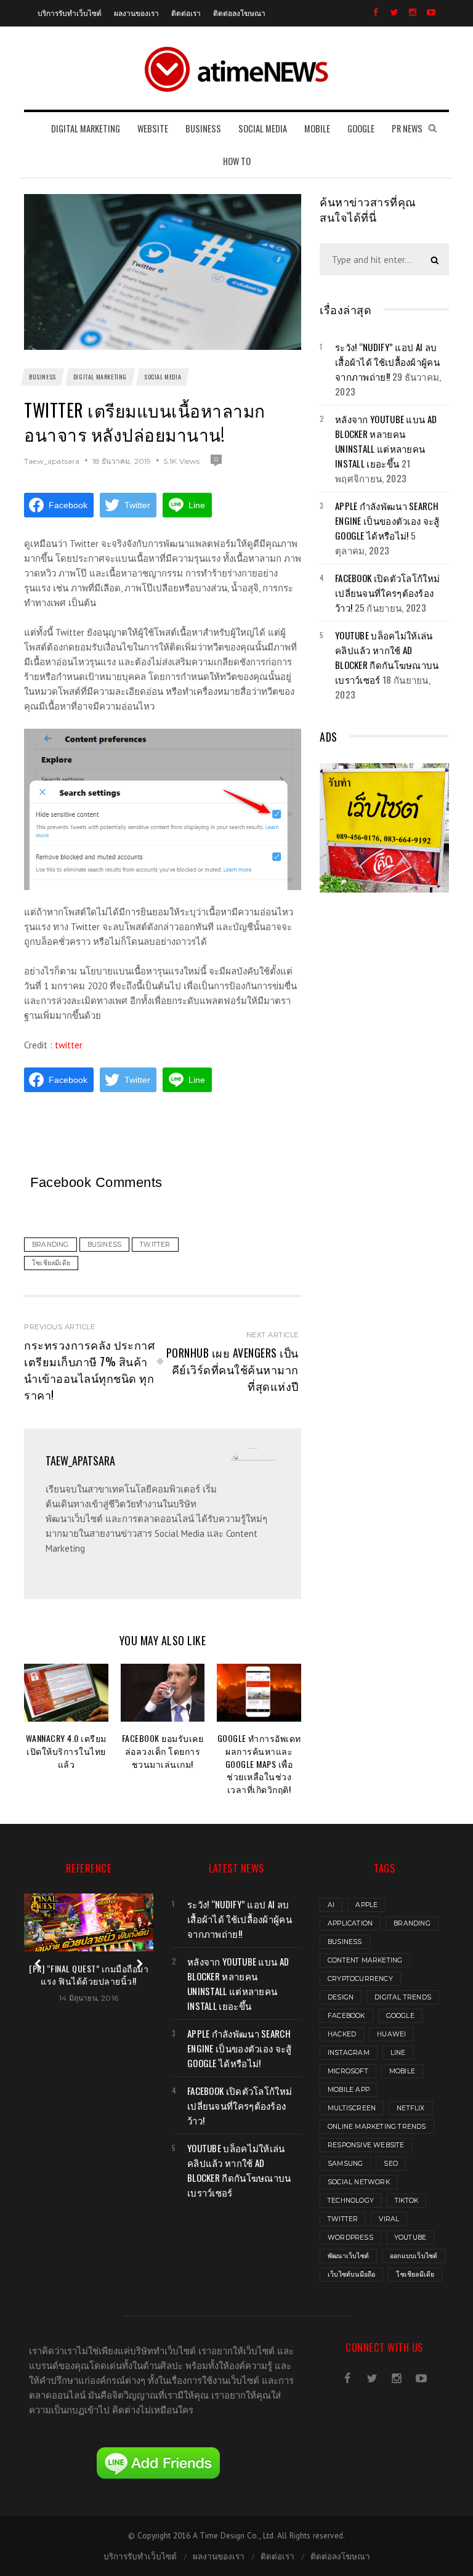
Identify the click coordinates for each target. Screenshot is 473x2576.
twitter (69, 1045)
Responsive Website (366, 2145)
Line (398, 2053)
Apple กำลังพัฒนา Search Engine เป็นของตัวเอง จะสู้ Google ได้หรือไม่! (387, 520)
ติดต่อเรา (186, 13)
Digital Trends (403, 1997)
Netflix (410, 2108)
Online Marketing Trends (377, 2127)
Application (350, 1923)
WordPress (350, 2238)
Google (400, 2016)
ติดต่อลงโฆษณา (239, 13)
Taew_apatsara (52, 461)
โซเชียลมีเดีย (415, 2274)
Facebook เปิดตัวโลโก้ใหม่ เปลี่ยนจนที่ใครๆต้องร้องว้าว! (387, 593)
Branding (412, 1923)
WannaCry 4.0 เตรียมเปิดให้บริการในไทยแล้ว (66, 1751)
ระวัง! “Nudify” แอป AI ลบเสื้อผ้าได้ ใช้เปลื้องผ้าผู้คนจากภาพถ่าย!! (387, 362)
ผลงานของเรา (136, 13)
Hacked (342, 2034)
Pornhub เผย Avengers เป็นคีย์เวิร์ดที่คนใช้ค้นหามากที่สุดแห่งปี (232, 1369)
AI (331, 1905)
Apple (366, 1905)
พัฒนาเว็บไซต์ (348, 2256)
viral (389, 2219)
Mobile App (349, 2090)
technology (351, 2201)
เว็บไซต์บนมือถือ (351, 2274)
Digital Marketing (100, 377)
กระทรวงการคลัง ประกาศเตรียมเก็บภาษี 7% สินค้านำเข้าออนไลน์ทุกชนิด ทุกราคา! (89, 1370)
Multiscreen (352, 2108)
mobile (402, 2071)
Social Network (359, 2182)
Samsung (345, 2164)
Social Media (163, 377)
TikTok (406, 2201)
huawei (391, 2034)
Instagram (349, 2053)
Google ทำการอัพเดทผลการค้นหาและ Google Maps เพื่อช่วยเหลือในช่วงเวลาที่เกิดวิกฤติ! (259, 1764)
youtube (410, 2238)
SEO (391, 2164)
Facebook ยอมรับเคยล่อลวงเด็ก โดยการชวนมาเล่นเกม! (163, 1751)
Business (42, 377)
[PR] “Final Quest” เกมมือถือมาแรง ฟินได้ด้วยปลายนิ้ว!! (89, 1975)
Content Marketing (365, 1960)
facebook (346, 2016)
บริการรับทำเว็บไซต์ (70, 13)
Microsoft (348, 2071)
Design (341, 1997)
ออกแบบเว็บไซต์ (414, 2256)
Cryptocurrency (360, 1979)
